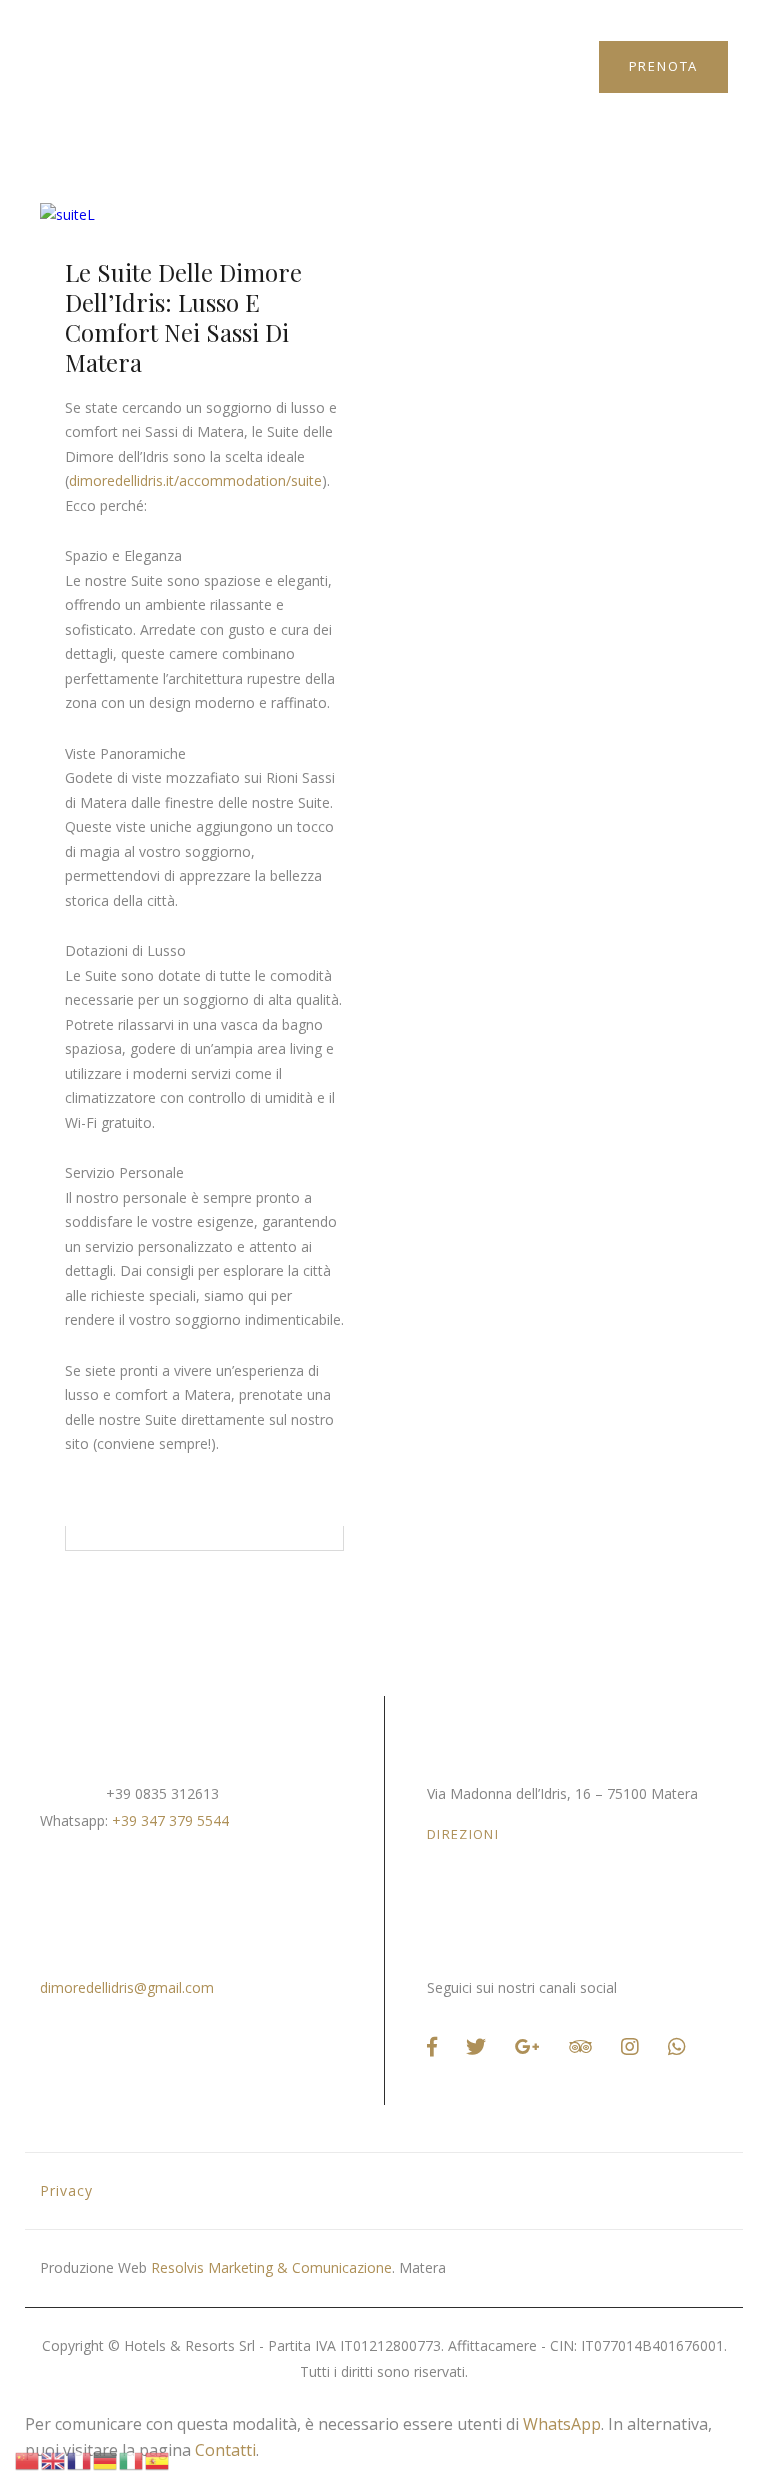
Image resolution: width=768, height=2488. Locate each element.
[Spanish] (158, 2459)
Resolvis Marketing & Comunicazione (271, 2267)
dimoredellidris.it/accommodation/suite (195, 480)
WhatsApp (562, 2424)
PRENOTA (664, 66)
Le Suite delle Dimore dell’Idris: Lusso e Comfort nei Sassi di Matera (183, 317)
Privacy (66, 2190)
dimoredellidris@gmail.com (127, 1987)
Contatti (225, 2450)
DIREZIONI (463, 1834)
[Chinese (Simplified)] (28, 2459)
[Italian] (132, 2459)
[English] (54, 2459)
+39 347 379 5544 (170, 1820)
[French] (80, 2459)
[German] (106, 2459)
